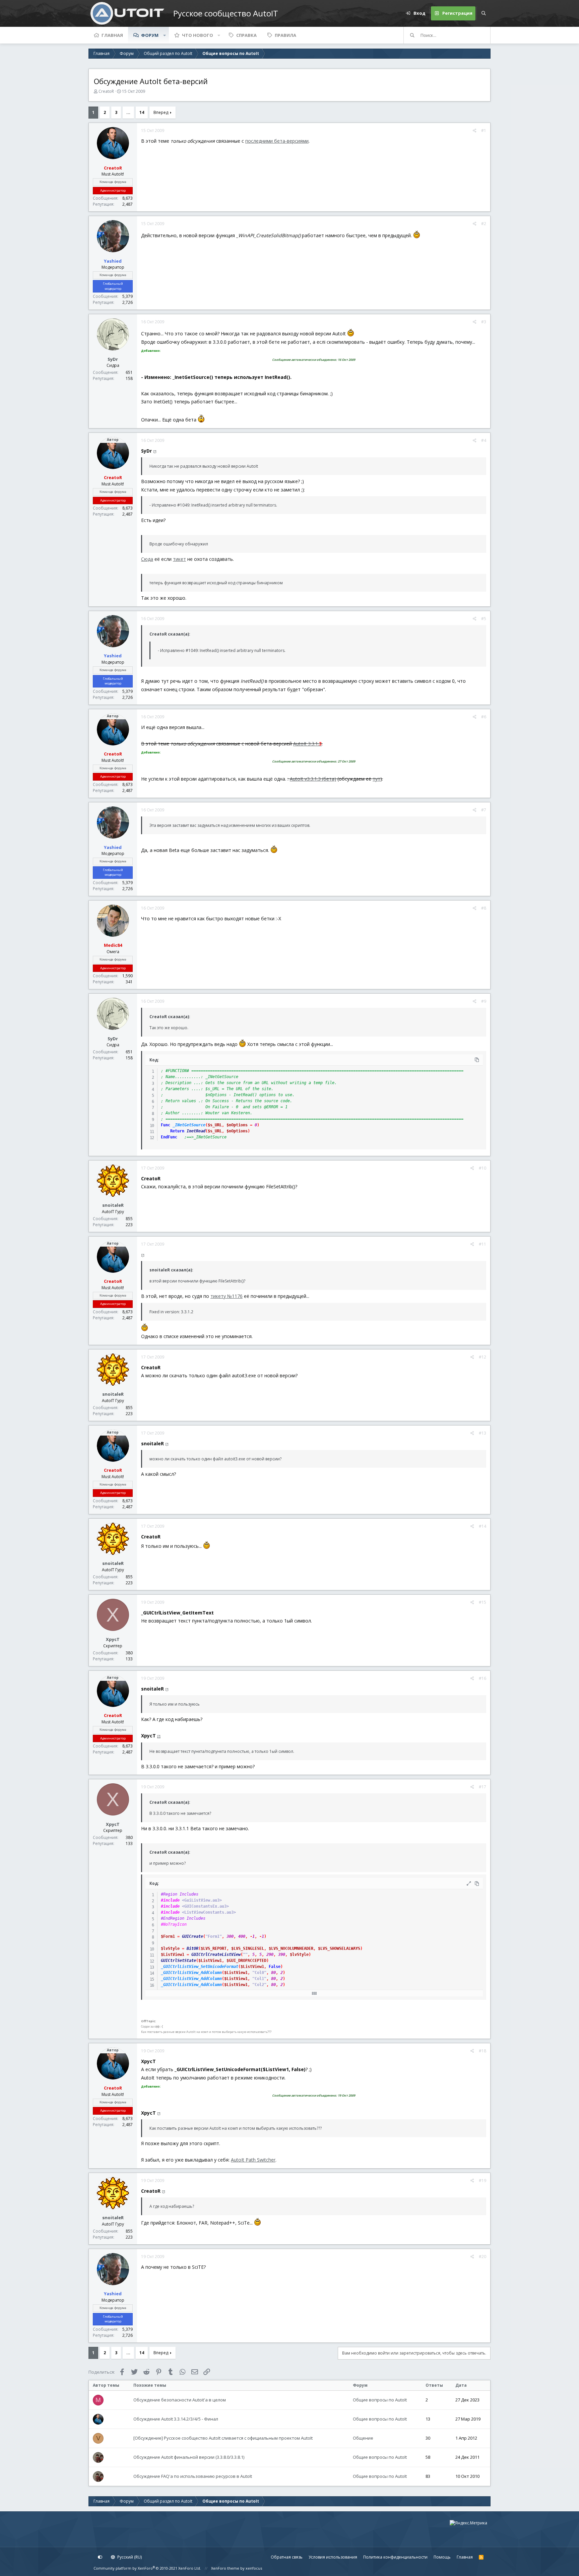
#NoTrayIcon (174, 1924)
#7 (484, 810)
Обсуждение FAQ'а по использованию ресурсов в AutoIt (193, 2476)
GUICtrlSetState (178, 1961)
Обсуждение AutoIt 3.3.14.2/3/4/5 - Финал (176, 2419)
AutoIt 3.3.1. (307, 744)
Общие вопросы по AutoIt (380, 2400)
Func (166, 1125)
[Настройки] (100, 2557)
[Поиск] (484, 13)
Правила (285, 35)
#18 (482, 2051)
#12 (482, 1357)
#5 (484, 619)
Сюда (147, 559)
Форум (150, 35)
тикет (179, 559)
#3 (484, 322)
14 (142, 112)
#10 (482, 1168)
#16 (482, 1678)
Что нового (198, 35)
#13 (482, 1433)
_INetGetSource (189, 1125)
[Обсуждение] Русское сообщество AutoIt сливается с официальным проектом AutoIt (223, 2438)
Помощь (442, 2557)
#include (170, 1900)
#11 (482, 1244)
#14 (482, 1526)
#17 (482, 1787)
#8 (484, 908)
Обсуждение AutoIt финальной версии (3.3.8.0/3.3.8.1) (189, 2457)
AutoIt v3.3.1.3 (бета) (313, 779)
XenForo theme (225, 2568)
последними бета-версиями (277, 141)
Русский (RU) (129, 2557)
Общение (363, 2438)
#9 (484, 1001)
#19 (482, 2181)
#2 (484, 224)
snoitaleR (113, 1205)
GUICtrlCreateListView (216, 1955)
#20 (482, 2257)
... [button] (128, 112)
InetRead (196, 1131)
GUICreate (192, 1936)
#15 (482, 1602)
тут (376, 779)
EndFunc (169, 1137)
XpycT (113, 1639)
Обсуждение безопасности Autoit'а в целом (180, 2400)
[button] (165, 35)
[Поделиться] (475, 131)
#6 (484, 717)
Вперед (161, 112)
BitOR (192, 1948)
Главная (112, 35)
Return (177, 1131)
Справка (246, 35)
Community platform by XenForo (147, 2568)
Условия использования (333, 2557)
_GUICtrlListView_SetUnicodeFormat (200, 1967)
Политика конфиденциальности (395, 2557)
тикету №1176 (227, 1296)
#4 (484, 440)
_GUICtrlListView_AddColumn (191, 1973)
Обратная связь (287, 2557)
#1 (484, 130)
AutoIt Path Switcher (253, 2160)
